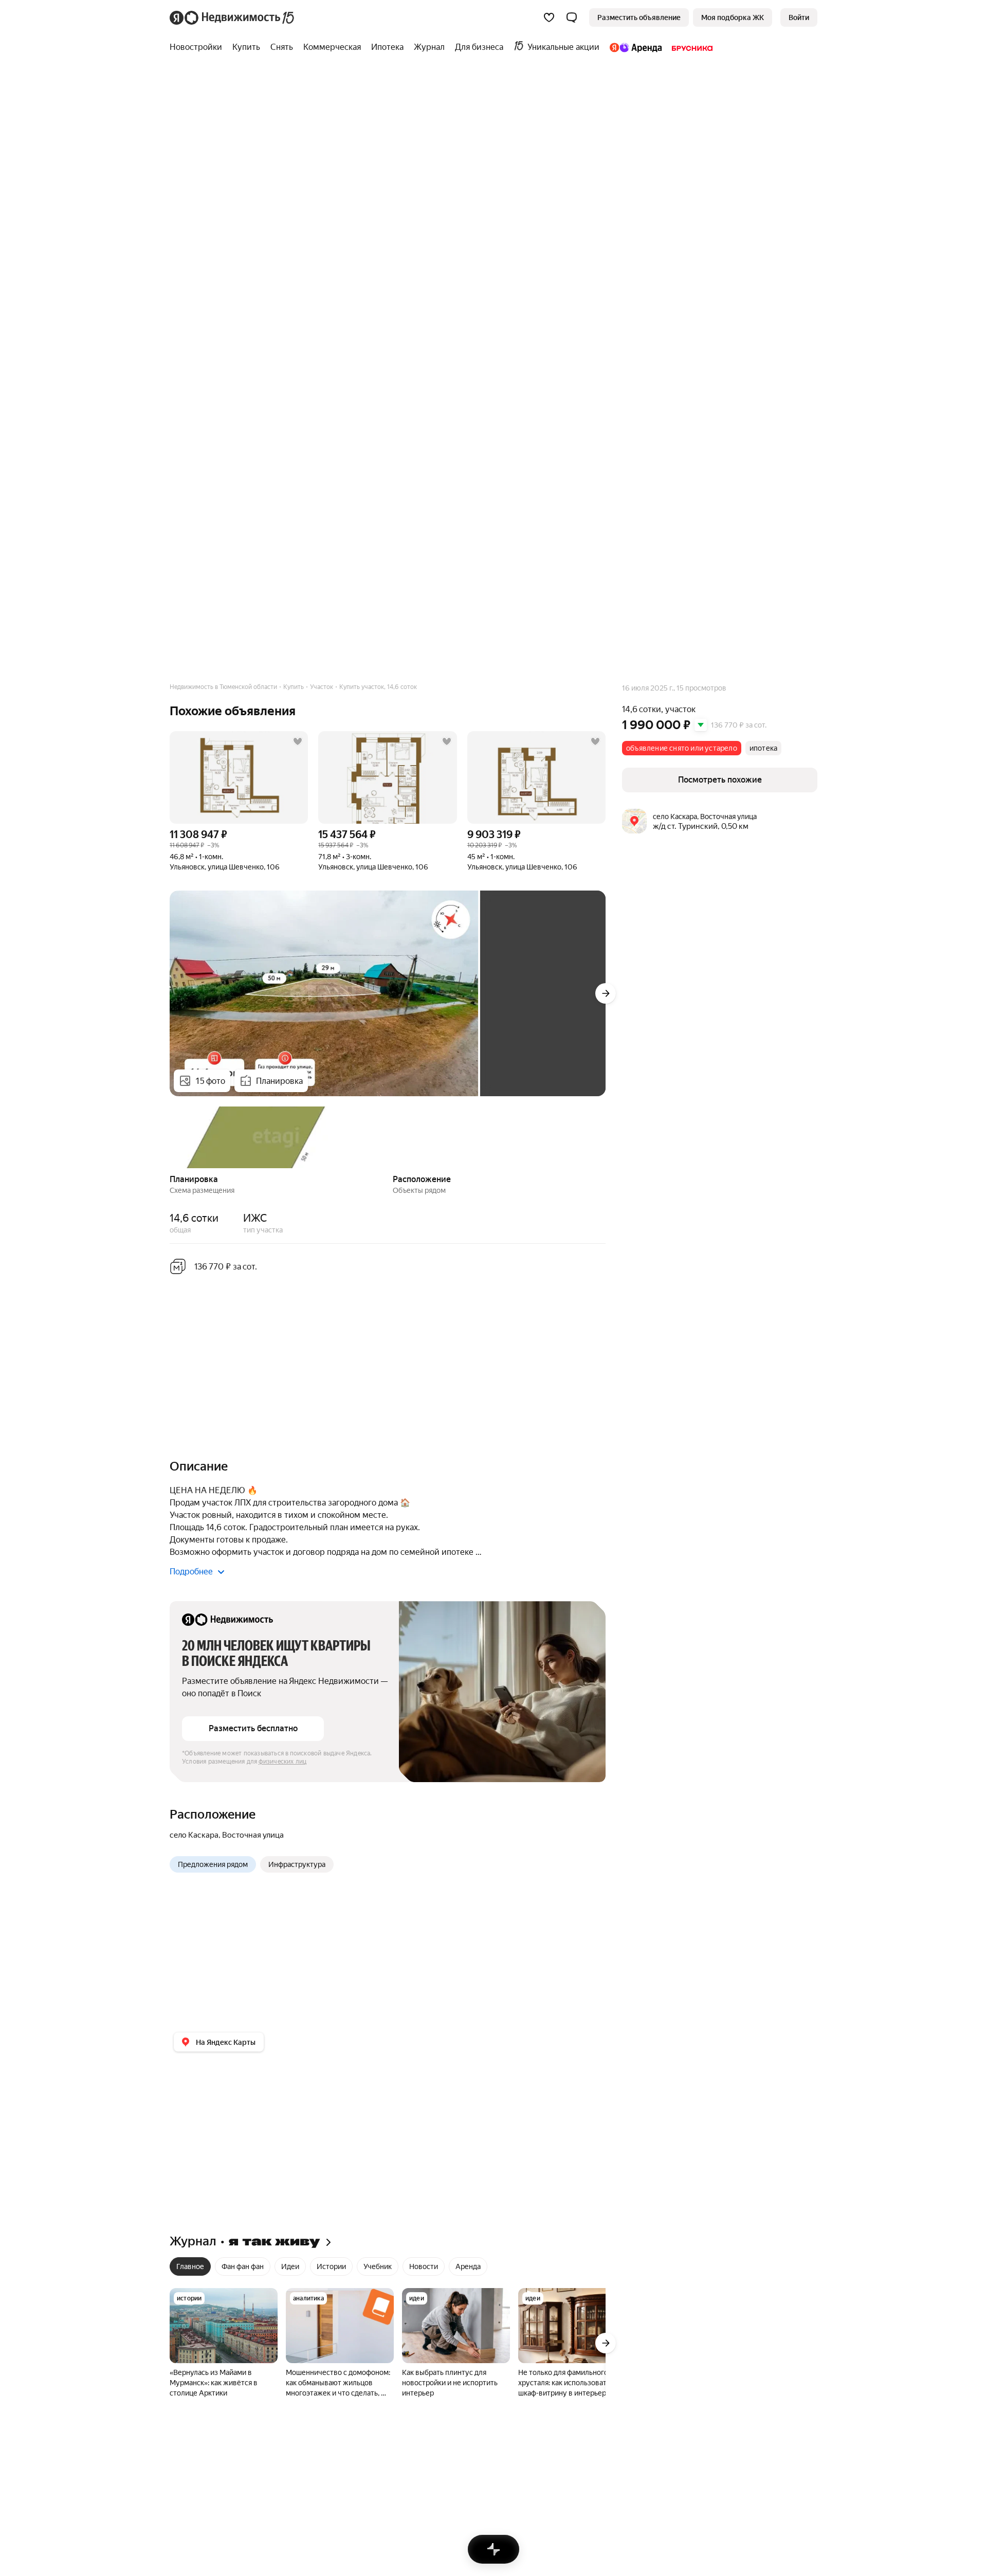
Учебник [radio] (378, 2266)
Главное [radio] (190, 2266)
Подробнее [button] (191, 1572)
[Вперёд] (606, 993)
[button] (572, 17)
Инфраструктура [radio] (297, 1864)
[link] (799, 17)
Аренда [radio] (468, 2266)
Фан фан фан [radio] (243, 2266)
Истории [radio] (331, 2266)
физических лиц (283, 1762)
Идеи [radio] (290, 2266)
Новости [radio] (424, 2266)
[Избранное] (549, 17)
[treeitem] (198, 47)
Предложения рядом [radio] (213, 1864)
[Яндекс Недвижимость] (233, 17)
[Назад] (170, 1136)
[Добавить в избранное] (298, 741)
